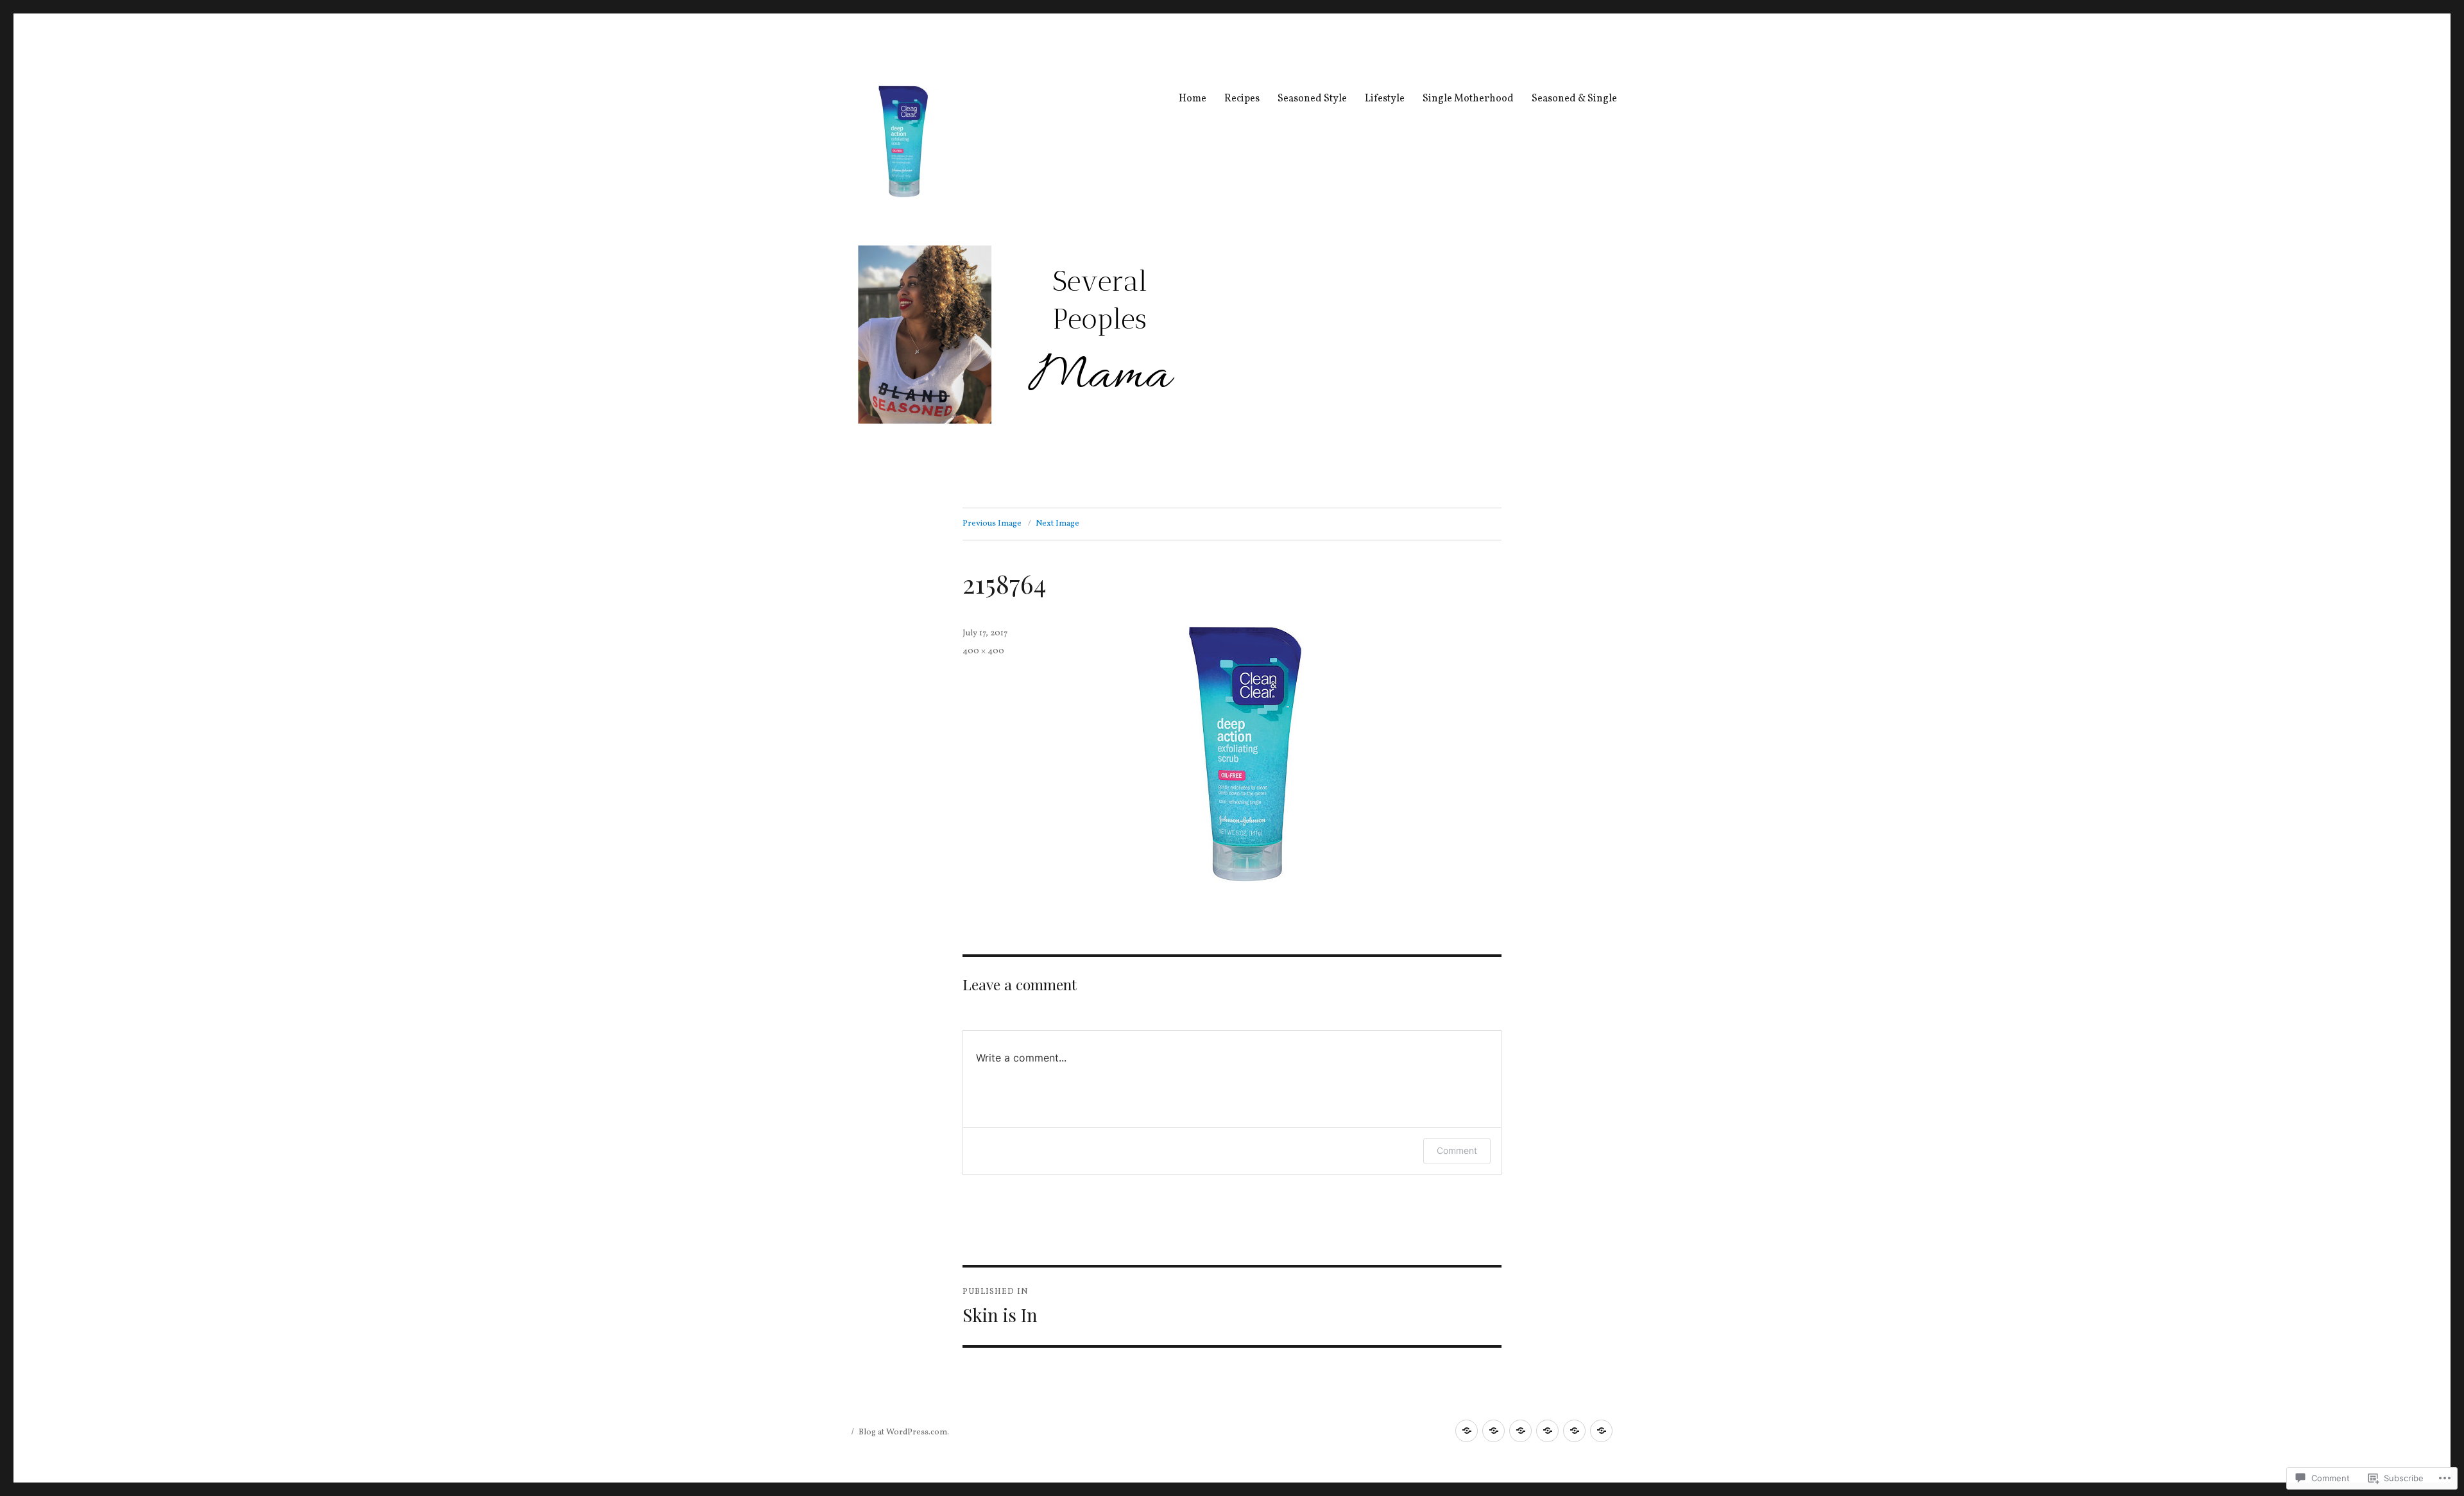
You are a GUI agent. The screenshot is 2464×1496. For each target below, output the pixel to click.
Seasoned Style (1312, 99)
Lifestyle (1385, 99)
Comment (1457, 1150)
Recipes (1242, 99)
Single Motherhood (1468, 99)
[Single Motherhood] (1574, 1431)
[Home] (1467, 1431)
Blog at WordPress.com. (904, 1432)
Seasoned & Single (1574, 99)
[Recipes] (1493, 1431)
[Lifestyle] (1547, 1431)
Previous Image (992, 524)
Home (1193, 99)
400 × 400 (983, 651)
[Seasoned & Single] (1601, 1431)
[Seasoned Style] (1520, 1431)
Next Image (1057, 524)
